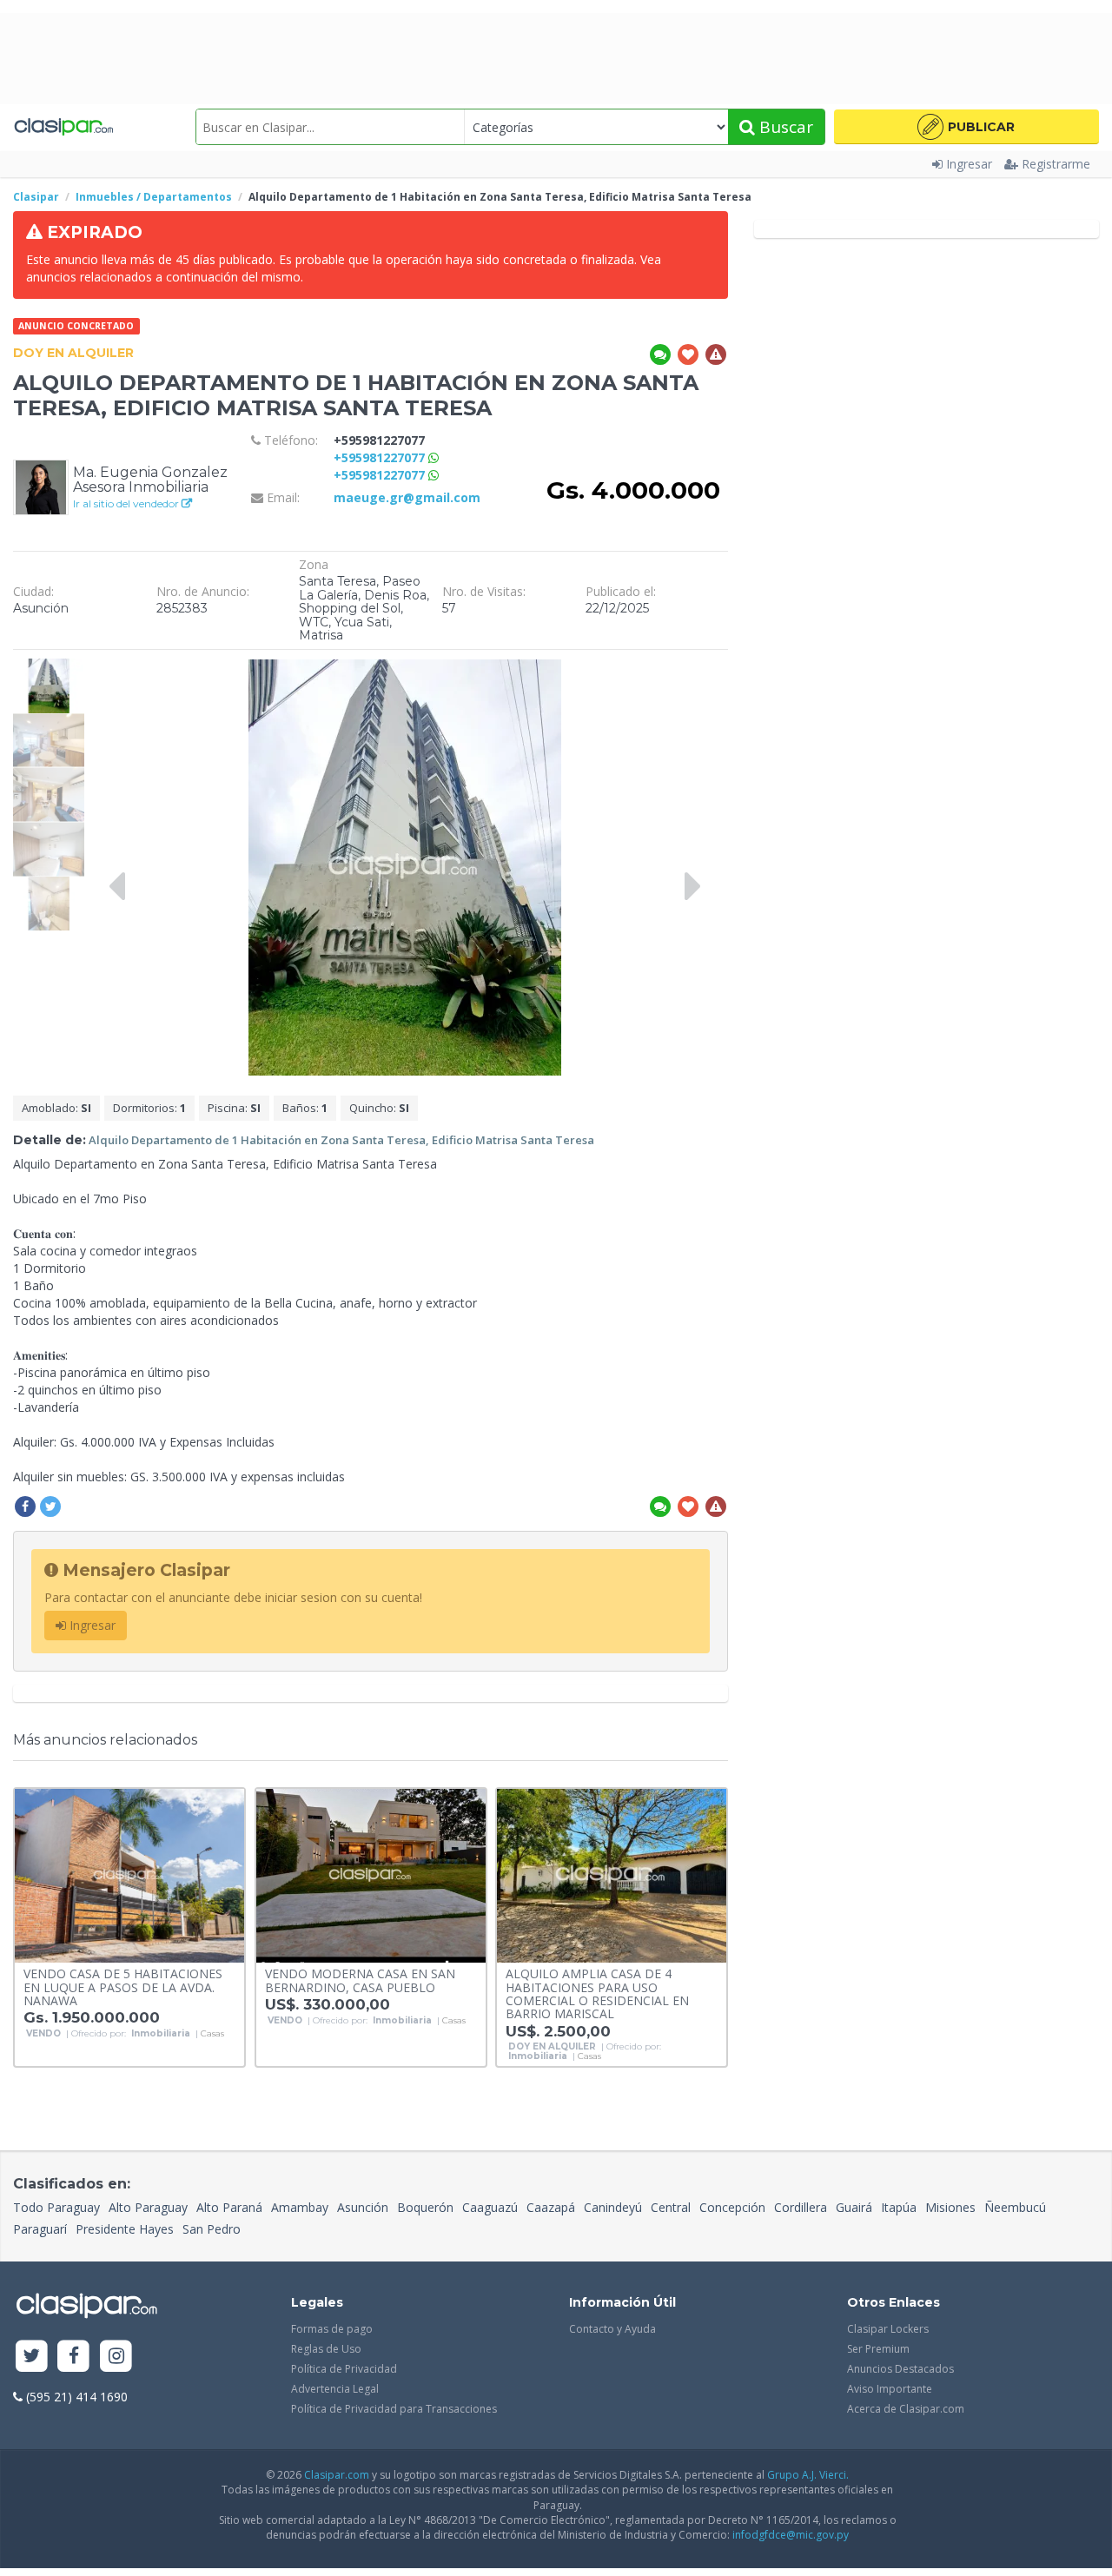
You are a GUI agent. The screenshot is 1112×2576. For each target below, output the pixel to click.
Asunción (363, 2207)
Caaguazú (490, 2207)
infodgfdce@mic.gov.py (791, 2535)
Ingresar (969, 164)
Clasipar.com (337, 2475)
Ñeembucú (1015, 2207)
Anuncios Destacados (900, 2369)
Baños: (305, 1108)
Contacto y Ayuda (612, 2329)
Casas (212, 2034)
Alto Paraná (229, 2207)
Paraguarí (40, 2229)
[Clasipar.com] (63, 127)
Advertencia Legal (335, 2389)
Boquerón (425, 2207)
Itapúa (899, 2207)
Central (671, 2207)
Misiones (950, 2207)
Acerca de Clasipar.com (906, 2409)
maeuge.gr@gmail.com (407, 497)
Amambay (300, 2207)
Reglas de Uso (326, 2349)
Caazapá (551, 2207)
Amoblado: (56, 1108)
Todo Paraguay (56, 2207)
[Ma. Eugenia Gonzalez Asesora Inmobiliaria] (41, 486)
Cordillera (801, 2207)
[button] (966, 127)
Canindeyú (613, 2207)
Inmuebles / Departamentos (154, 197)
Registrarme (1056, 164)
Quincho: (379, 1108)
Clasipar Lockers (888, 2329)
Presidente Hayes (125, 2229)
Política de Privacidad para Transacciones (394, 2409)
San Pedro (212, 2229)
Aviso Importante (890, 2389)
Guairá (854, 2207)
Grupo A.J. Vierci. (808, 2475)
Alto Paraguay (148, 2207)
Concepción (732, 2207)
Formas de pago (332, 2329)
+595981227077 (381, 457)
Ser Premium (878, 2349)
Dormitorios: (149, 1108)
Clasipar (36, 197)
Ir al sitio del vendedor (127, 503)
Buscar (784, 127)
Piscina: (234, 1108)
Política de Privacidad (344, 2369)
